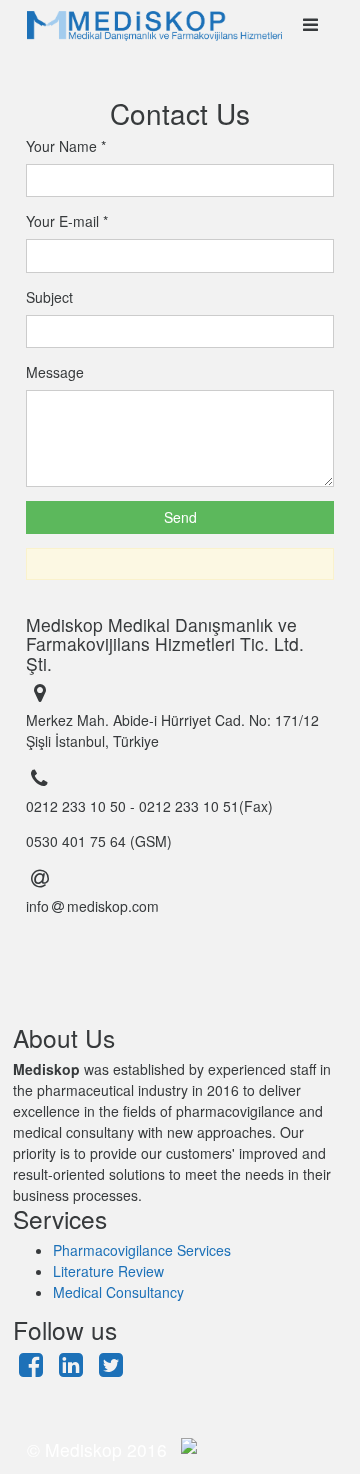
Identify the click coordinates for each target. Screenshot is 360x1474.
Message (55, 372)
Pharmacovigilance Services (142, 1250)
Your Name (66, 146)
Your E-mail (67, 221)
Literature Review (108, 1271)
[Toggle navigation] (310, 25)
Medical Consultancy (118, 1292)
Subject (49, 297)
